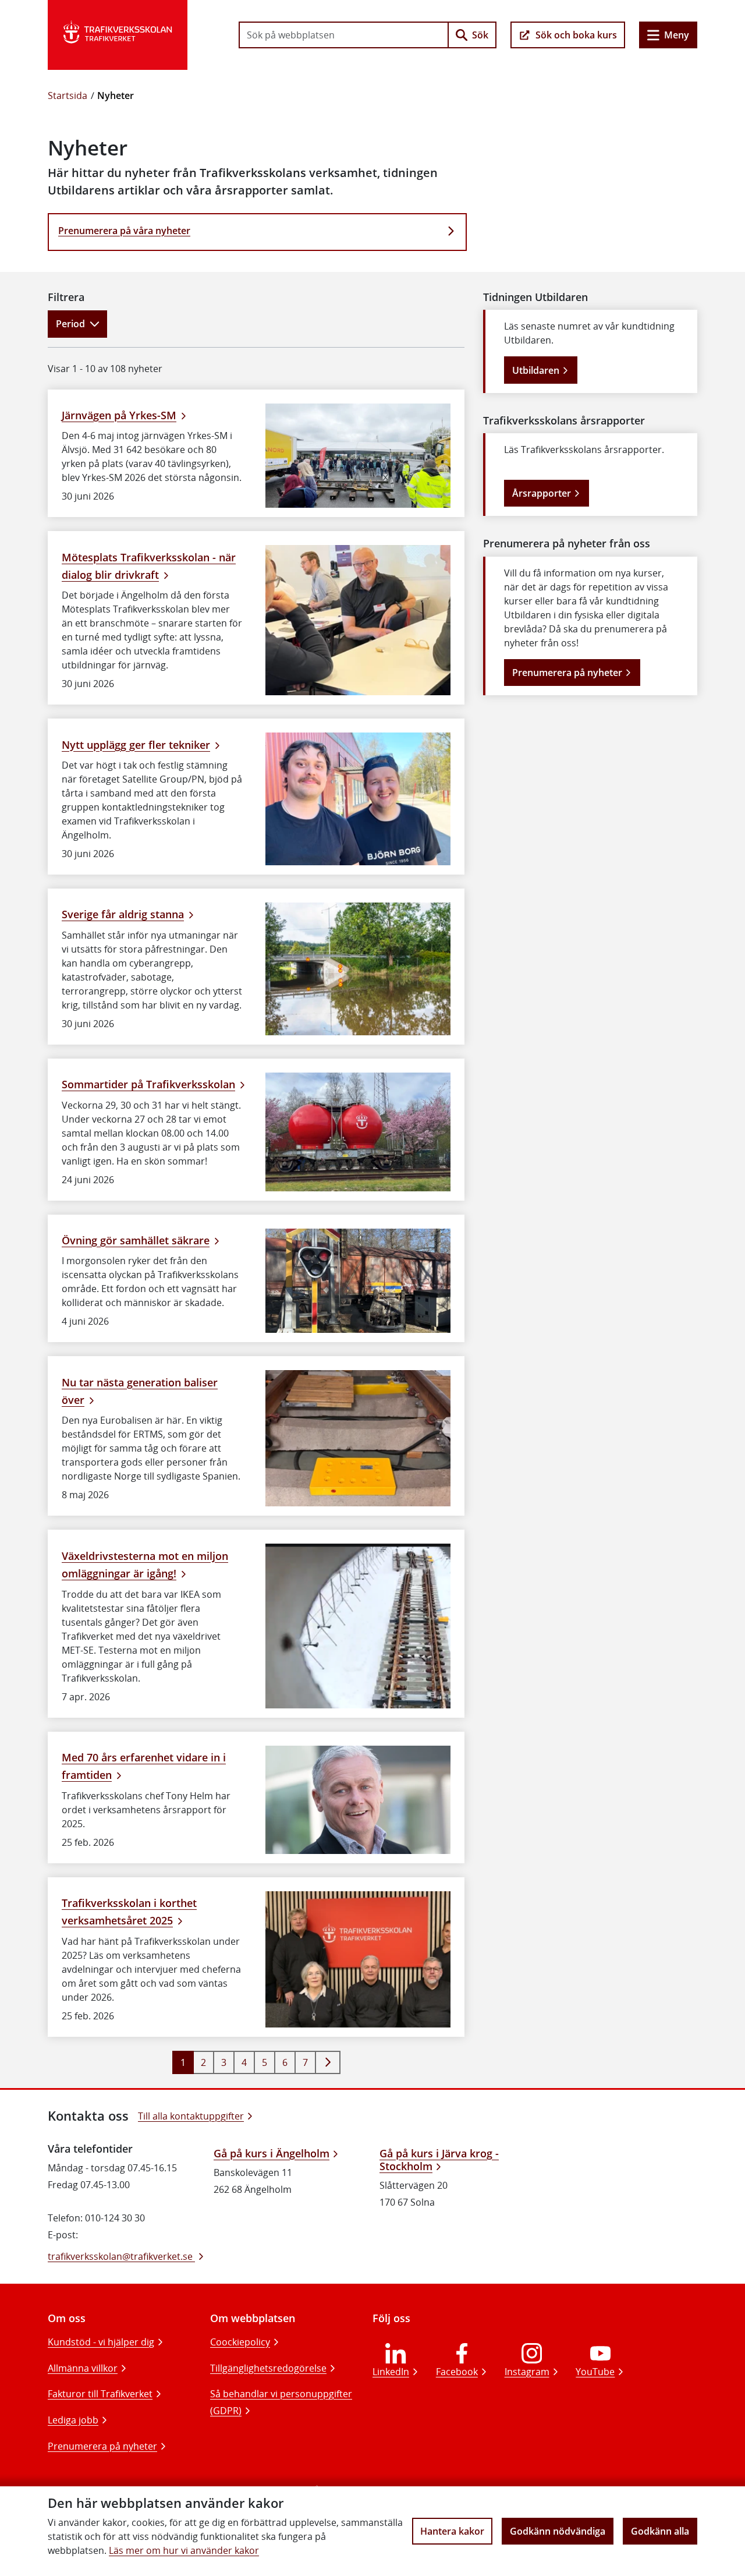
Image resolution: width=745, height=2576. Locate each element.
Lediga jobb (73, 2420)
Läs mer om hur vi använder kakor (184, 2550)
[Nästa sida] (328, 2062)
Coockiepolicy (240, 2342)
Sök (480, 35)
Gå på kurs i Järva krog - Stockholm (439, 2160)
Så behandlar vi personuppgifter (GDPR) (281, 2402)
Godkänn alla (660, 2531)
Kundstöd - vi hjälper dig (101, 2342)
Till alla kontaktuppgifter (191, 2116)
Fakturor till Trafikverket (100, 2394)
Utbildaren (536, 370)
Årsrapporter (542, 493)
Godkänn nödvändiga (558, 2531)
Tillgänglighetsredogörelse (268, 2368)
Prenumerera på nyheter (567, 673)
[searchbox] (344, 35)
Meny (677, 35)
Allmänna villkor (83, 2368)
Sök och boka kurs (576, 35)
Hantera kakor (452, 2531)
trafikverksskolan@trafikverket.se (121, 2256)
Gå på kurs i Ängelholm (272, 2153)
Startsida (68, 95)
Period (70, 324)
